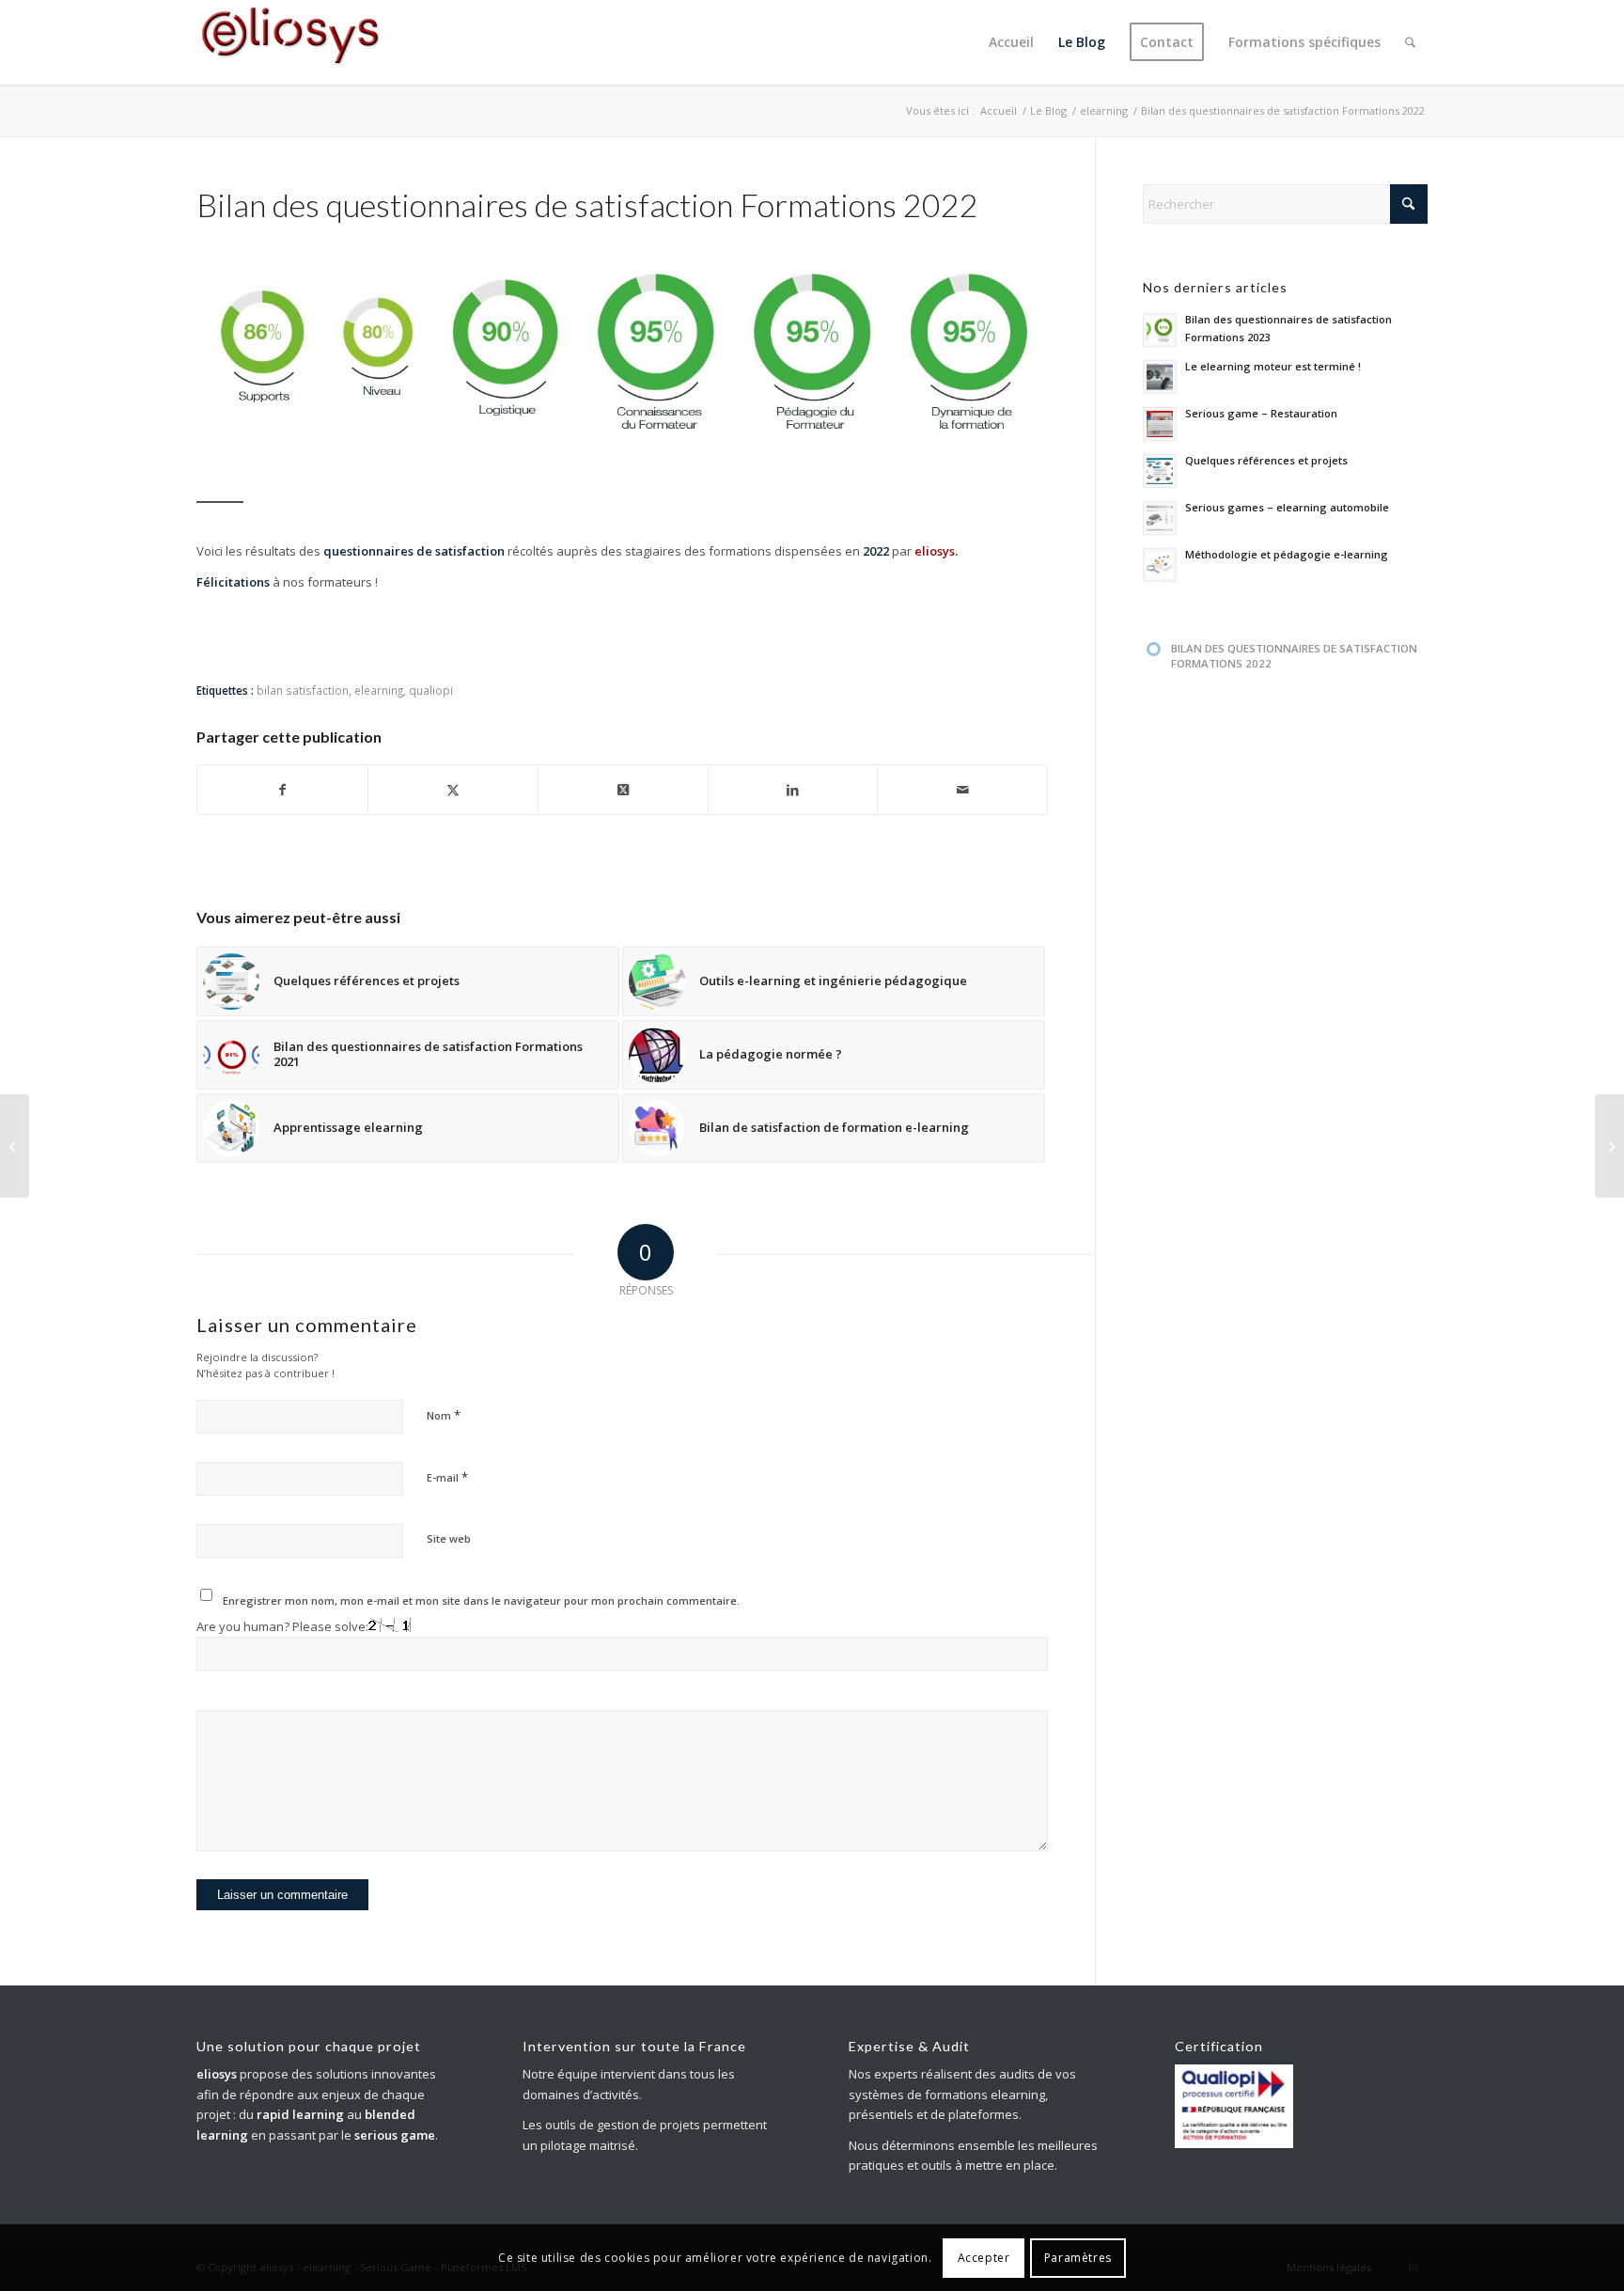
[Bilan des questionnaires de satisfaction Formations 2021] (15, 1146)
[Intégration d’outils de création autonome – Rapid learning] (1609, 1146)
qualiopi (431, 690)
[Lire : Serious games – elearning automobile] (1160, 518)
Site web (449, 1538)
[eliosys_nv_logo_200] (290, 42)
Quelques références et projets (1266, 460)
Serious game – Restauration (1261, 413)
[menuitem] (1011, 42)
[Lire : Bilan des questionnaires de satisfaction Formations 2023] (1160, 330)
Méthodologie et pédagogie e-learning (1287, 554)
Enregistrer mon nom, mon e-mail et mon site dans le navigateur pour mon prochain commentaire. (481, 1601)
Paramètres (1078, 2258)
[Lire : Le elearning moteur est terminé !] (1160, 377)
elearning (379, 690)
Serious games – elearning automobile (1287, 507)
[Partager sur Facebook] (282, 790)
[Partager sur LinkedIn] (793, 790)
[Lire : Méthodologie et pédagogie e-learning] (1160, 565)
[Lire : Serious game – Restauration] (1160, 424)
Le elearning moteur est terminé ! (1273, 366)
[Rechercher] (1410, 42)
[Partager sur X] (453, 790)
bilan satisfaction (303, 690)
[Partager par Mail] (962, 790)
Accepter (984, 2258)
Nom (444, 1415)
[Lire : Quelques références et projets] (1160, 471)
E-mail (447, 1477)
